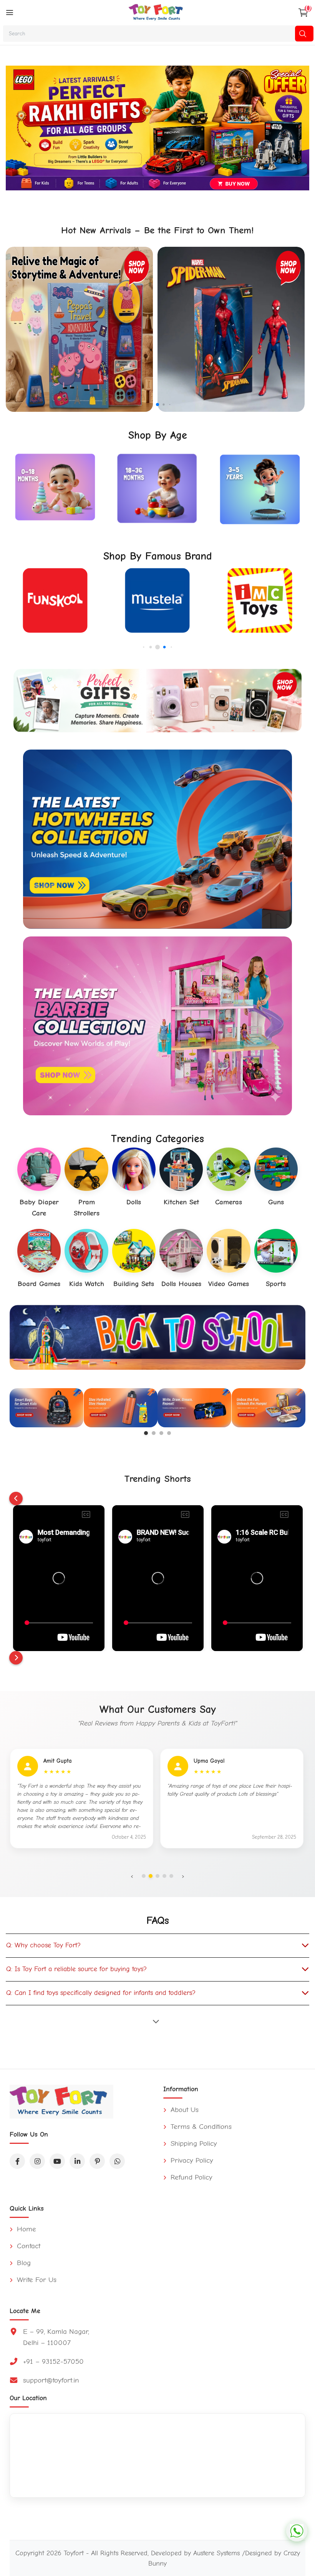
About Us (183, 2110)
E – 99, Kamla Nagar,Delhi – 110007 (56, 2337)
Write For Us (36, 2280)
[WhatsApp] (117, 2161)
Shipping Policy (193, 2143)
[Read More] (157, 2021)
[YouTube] (57, 2161)
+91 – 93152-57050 (53, 2361)
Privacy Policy (191, 2160)
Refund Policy (190, 2177)
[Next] (16, 1658)
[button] (151, 404)
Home (25, 2229)
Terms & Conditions (200, 2127)
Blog (23, 2263)
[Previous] (16, 1499)
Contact (27, 2246)
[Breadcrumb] (10, 13)
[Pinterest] (97, 2161)
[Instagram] (37, 2161)
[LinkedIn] (77, 2161)
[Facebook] (17, 2161)
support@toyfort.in (51, 2380)
